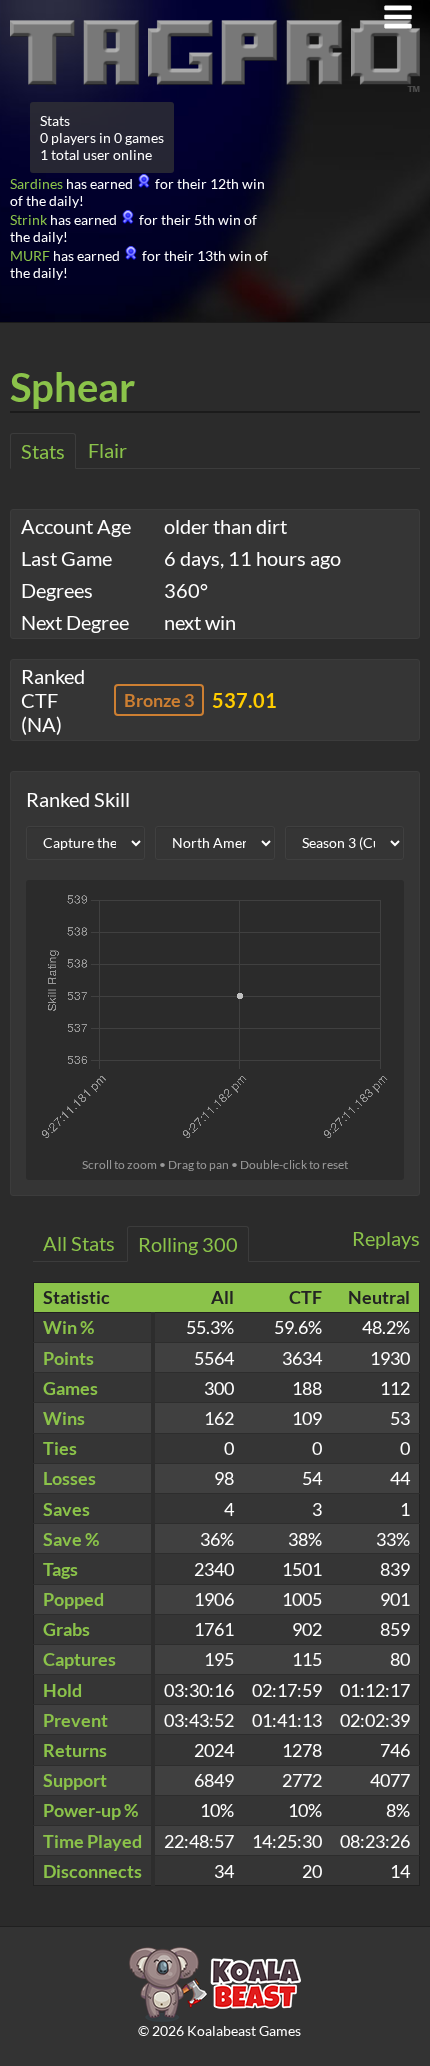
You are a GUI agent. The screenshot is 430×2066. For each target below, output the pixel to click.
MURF (30, 255)
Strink (28, 219)
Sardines (36, 183)
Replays (386, 1238)
